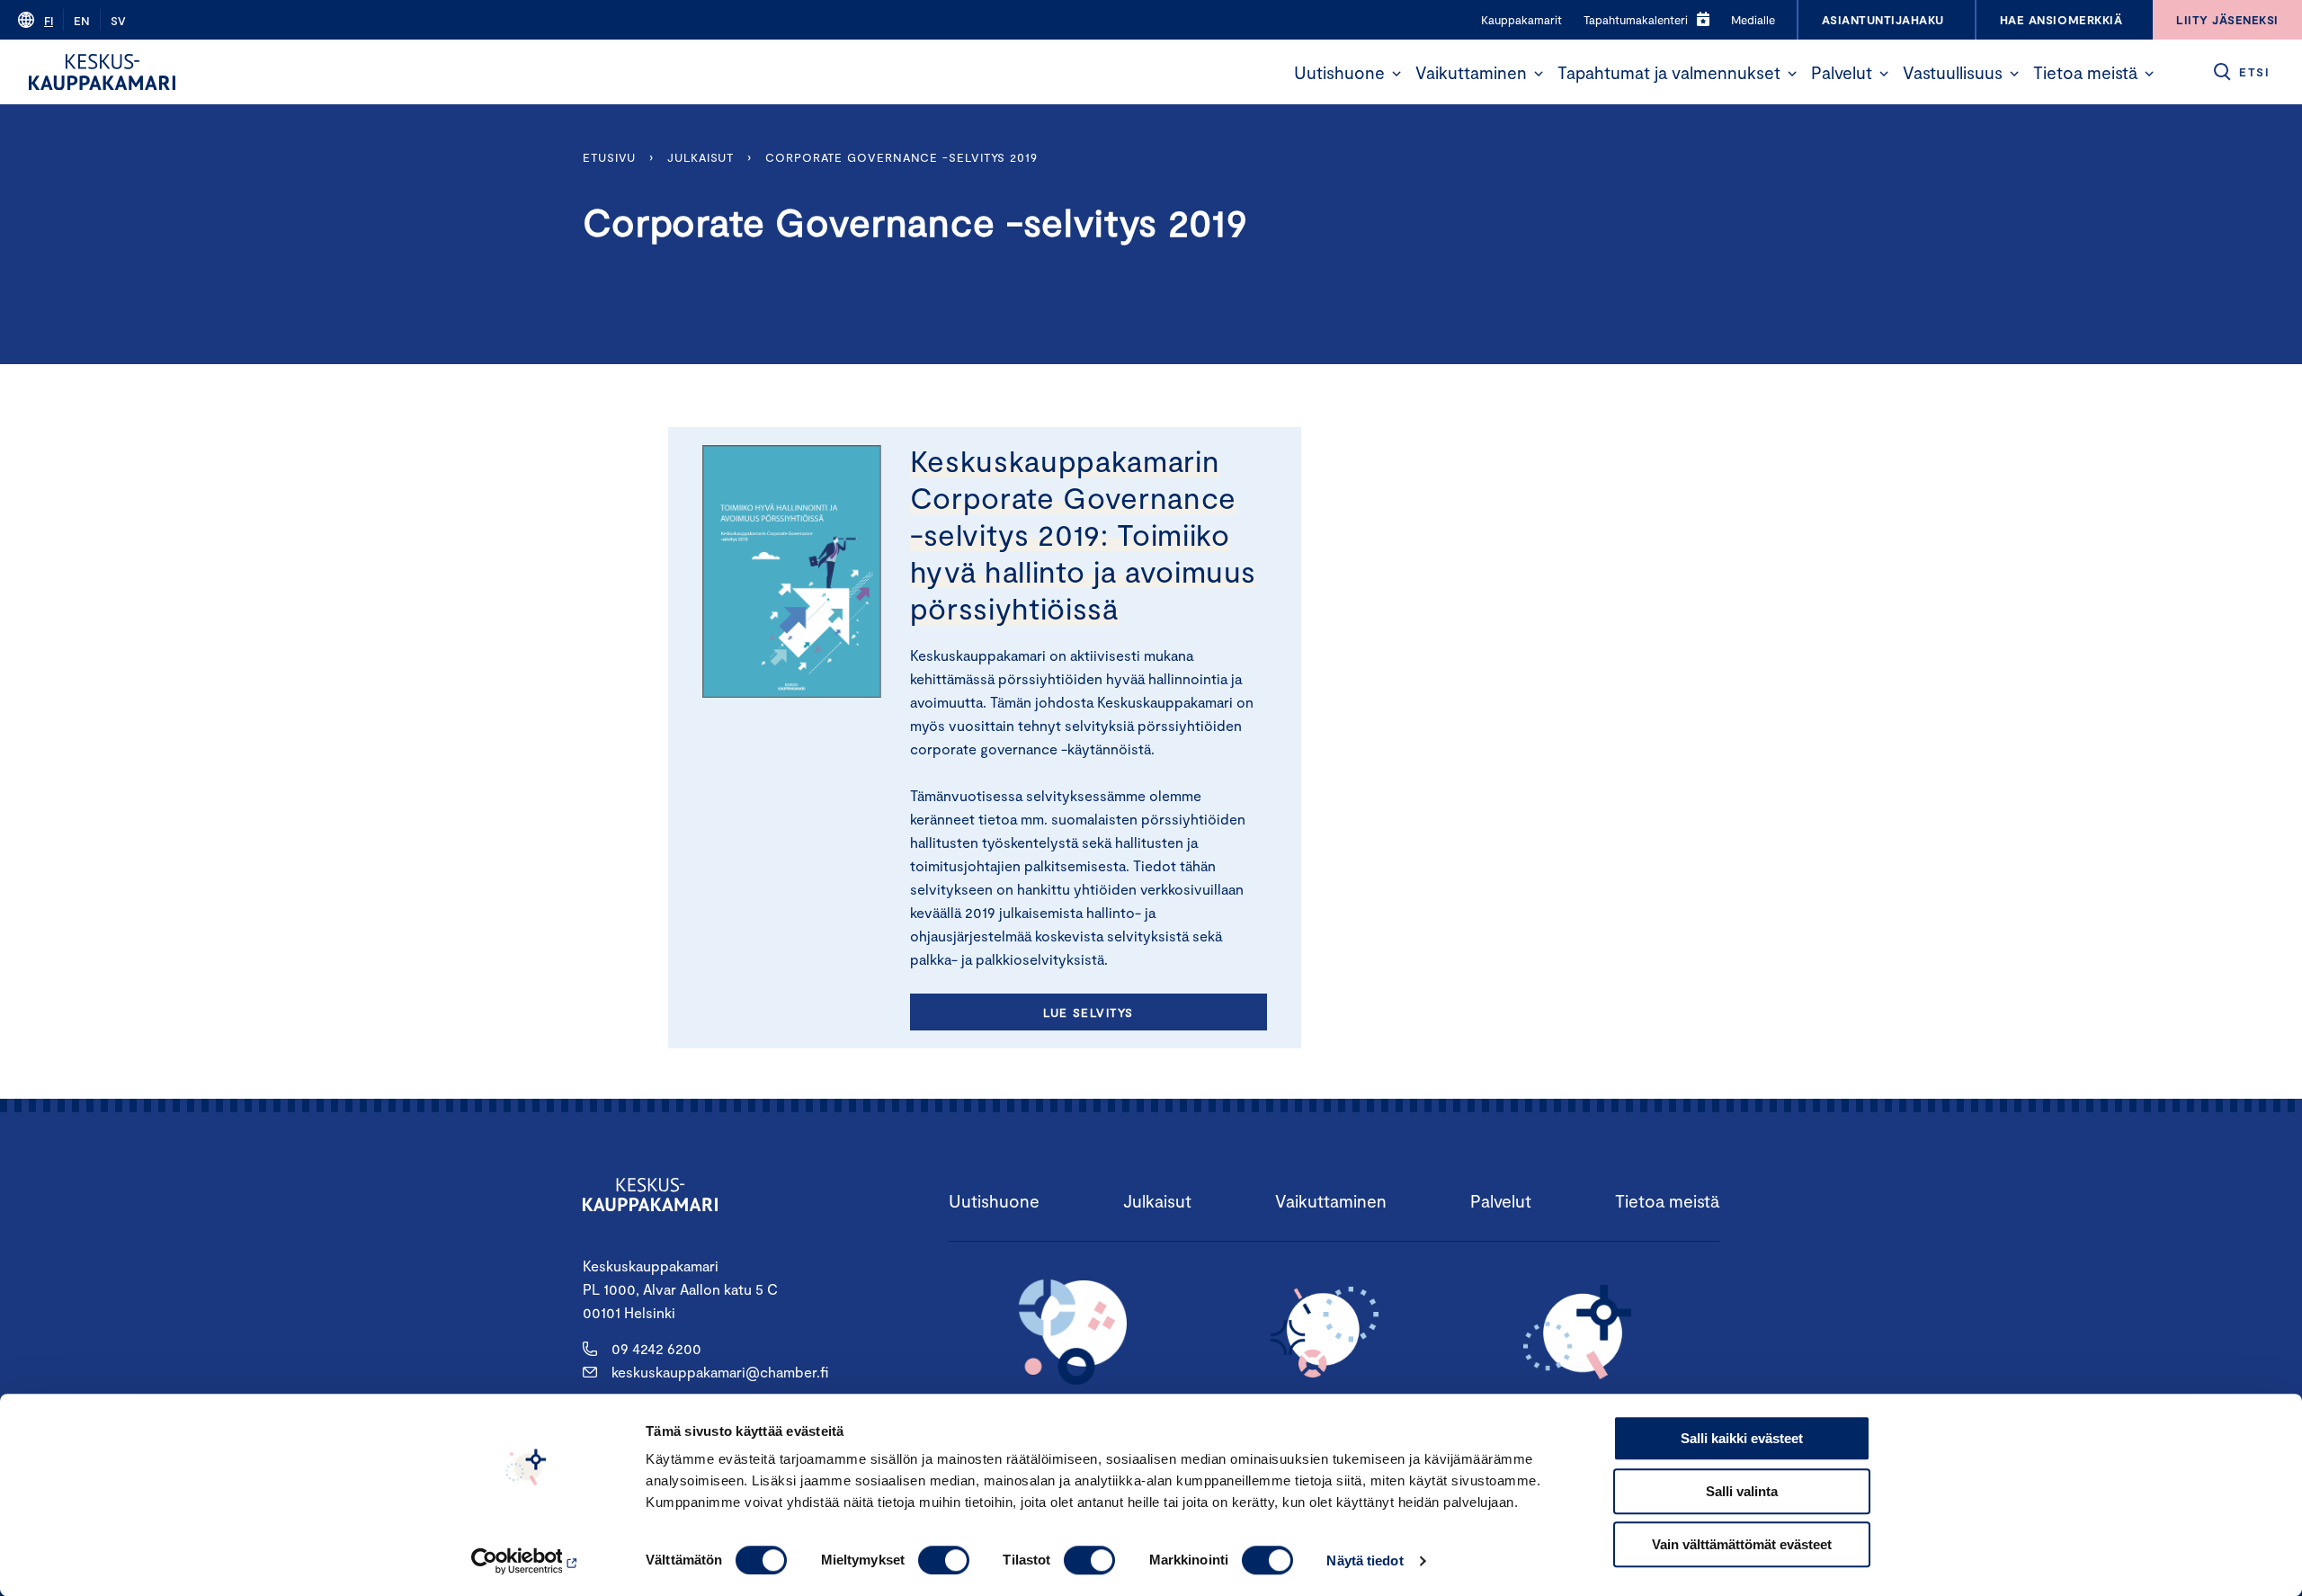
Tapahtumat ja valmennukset (1669, 72)
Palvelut (1842, 72)
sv (118, 21)
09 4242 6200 (656, 1348)
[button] (1396, 74)
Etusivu (609, 157)
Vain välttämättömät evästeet (1742, 1544)
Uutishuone (1339, 72)
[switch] (944, 1560)
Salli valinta (1742, 1491)
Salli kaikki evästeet (1742, 1438)
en (82, 21)
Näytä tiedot (1365, 1560)
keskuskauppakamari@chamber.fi (720, 1372)
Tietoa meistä (2085, 72)
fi (49, 21)
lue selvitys (1088, 1012)
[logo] (102, 72)
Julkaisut (700, 157)
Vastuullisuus (1953, 72)
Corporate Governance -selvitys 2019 (901, 157)
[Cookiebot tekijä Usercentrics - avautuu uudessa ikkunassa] (526, 1561)
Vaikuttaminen (1471, 72)
